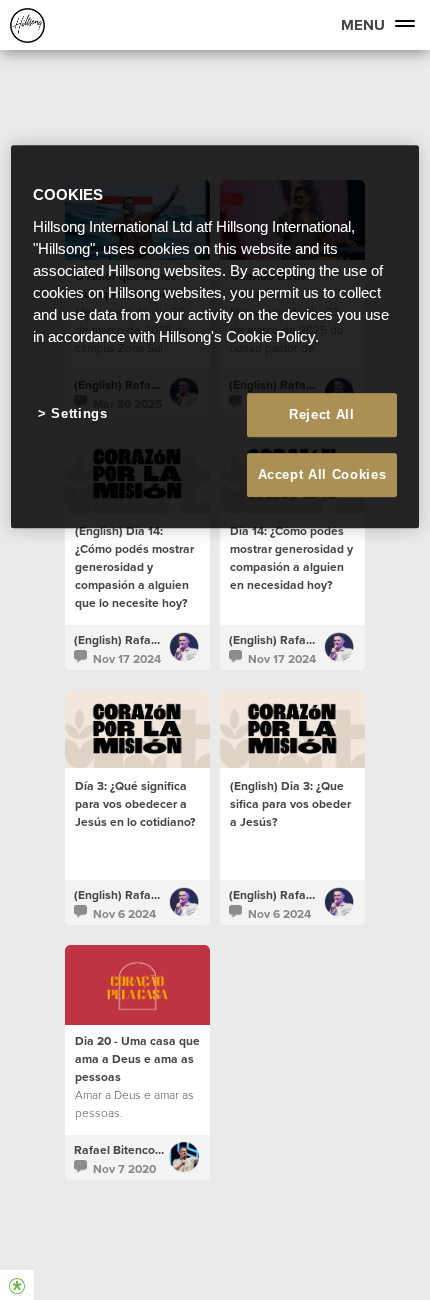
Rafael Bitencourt (122, 1149)
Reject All (322, 414)
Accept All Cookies (322, 474)
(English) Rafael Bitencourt (147, 639)
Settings (79, 413)
